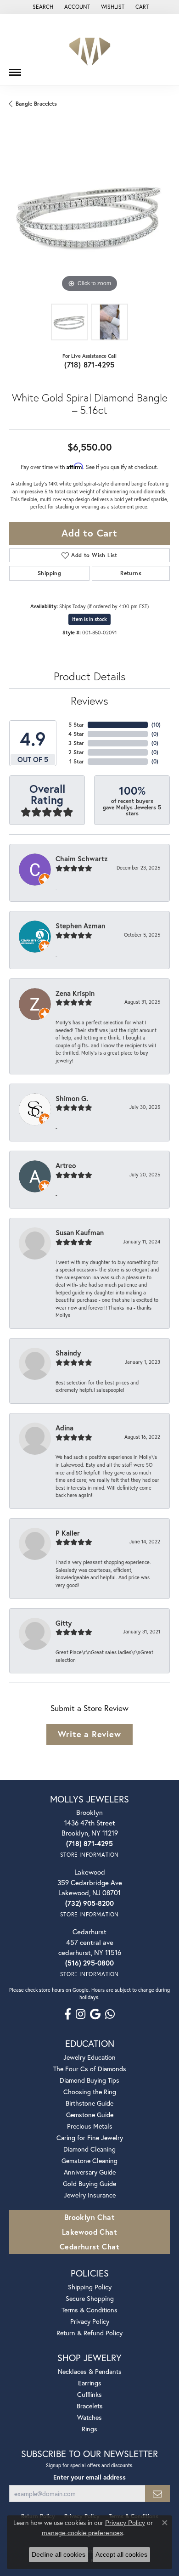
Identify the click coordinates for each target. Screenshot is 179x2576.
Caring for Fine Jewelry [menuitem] (90, 2138)
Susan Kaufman (80, 1232)
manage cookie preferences (82, 2533)
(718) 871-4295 (89, 364)
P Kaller (68, 1533)
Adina (64, 1428)
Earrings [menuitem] (90, 2383)
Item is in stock (89, 619)
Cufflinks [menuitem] (89, 2394)
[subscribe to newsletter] (157, 2494)
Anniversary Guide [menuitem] (90, 2172)
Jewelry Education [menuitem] (89, 2057)
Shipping (49, 573)
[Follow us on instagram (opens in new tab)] (81, 2014)
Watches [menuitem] (89, 2417)
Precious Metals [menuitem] (90, 2126)
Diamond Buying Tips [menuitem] (89, 2080)
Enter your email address (89, 2477)
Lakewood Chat (89, 2232)
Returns (131, 573)
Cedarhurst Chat (89, 2246)
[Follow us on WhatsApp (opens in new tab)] (110, 2014)
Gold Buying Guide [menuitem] (89, 2183)
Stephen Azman (80, 926)
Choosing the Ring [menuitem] (90, 2092)
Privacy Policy (90, 2321)
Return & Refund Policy (89, 2333)
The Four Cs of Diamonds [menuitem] (90, 2069)
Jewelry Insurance (90, 2195)
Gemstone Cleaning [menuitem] (89, 2161)
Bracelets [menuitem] (90, 2406)
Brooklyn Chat (89, 2217)
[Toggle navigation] (15, 69)
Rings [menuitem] (89, 2429)
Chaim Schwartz (82, 859)
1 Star (77, 761)
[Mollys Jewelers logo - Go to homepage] (90, 49)
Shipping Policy (90, 2287)
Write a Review (89, 1734)
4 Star (76, 734)
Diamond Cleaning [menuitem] (89, 2149)
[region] (89, 214)
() (156, 725)
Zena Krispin (75, 993)
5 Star (76, 725)
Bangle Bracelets (36, 104)
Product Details (90, 676)
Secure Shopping (90, 2298)
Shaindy (68, 1353)
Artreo (66, 1165)
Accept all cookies (121, 2554)
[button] (42, 7)
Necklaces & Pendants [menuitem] (90, 2371)
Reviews (89, 700)
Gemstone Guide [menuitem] (90, 2115)
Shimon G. (72, 1098)
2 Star (76, 752)
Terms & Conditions (89, 2310)
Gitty (64, 1623)
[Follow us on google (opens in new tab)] (95, 2014)
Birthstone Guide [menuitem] (89, 2103)
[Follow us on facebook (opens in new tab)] (68, 2014)
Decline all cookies (59, 2554)
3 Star (76, 743)
